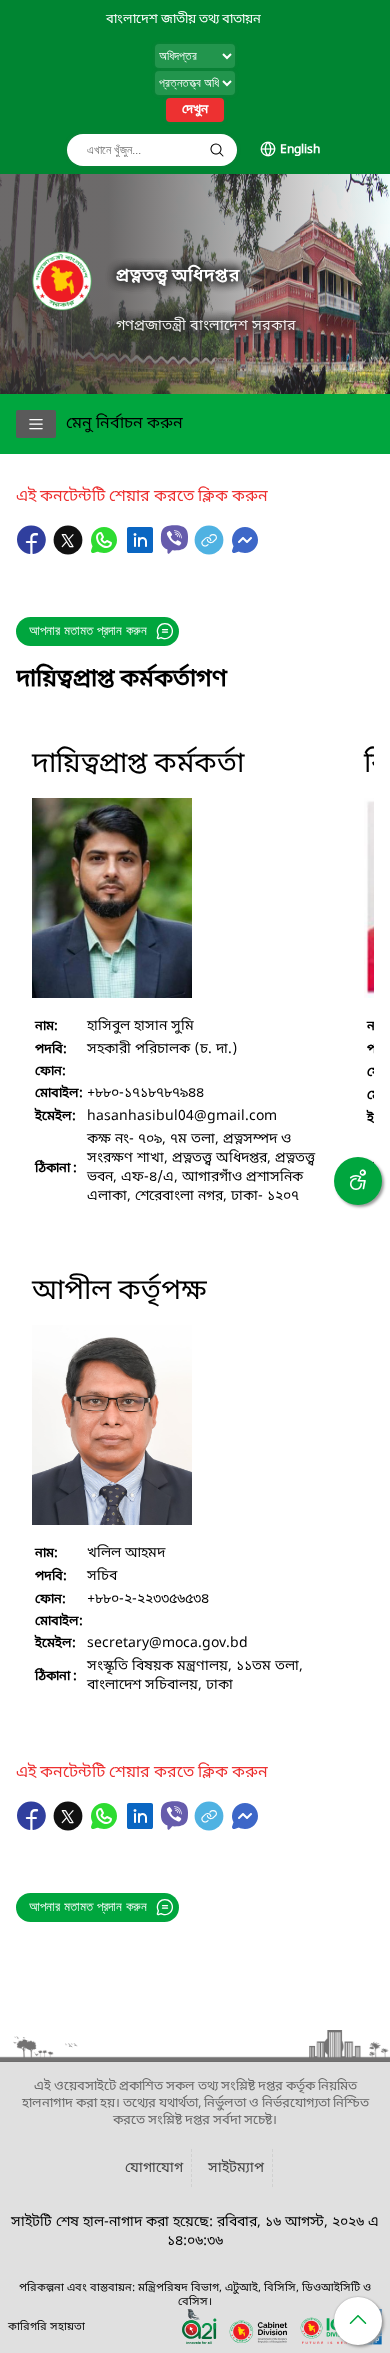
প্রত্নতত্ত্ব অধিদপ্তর (177, 276)
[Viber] (174, 539)
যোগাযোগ (154, 2168)
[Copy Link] (211, 550)
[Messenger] (245, 550)
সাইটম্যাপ (236, 2168)
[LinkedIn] (142, 550)
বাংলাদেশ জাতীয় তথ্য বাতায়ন (183, 19)
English (300, 150)
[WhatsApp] (106, 550)
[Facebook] (34, 550)
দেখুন (195, 110)
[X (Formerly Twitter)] (70, 550)
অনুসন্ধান (217, 150)
